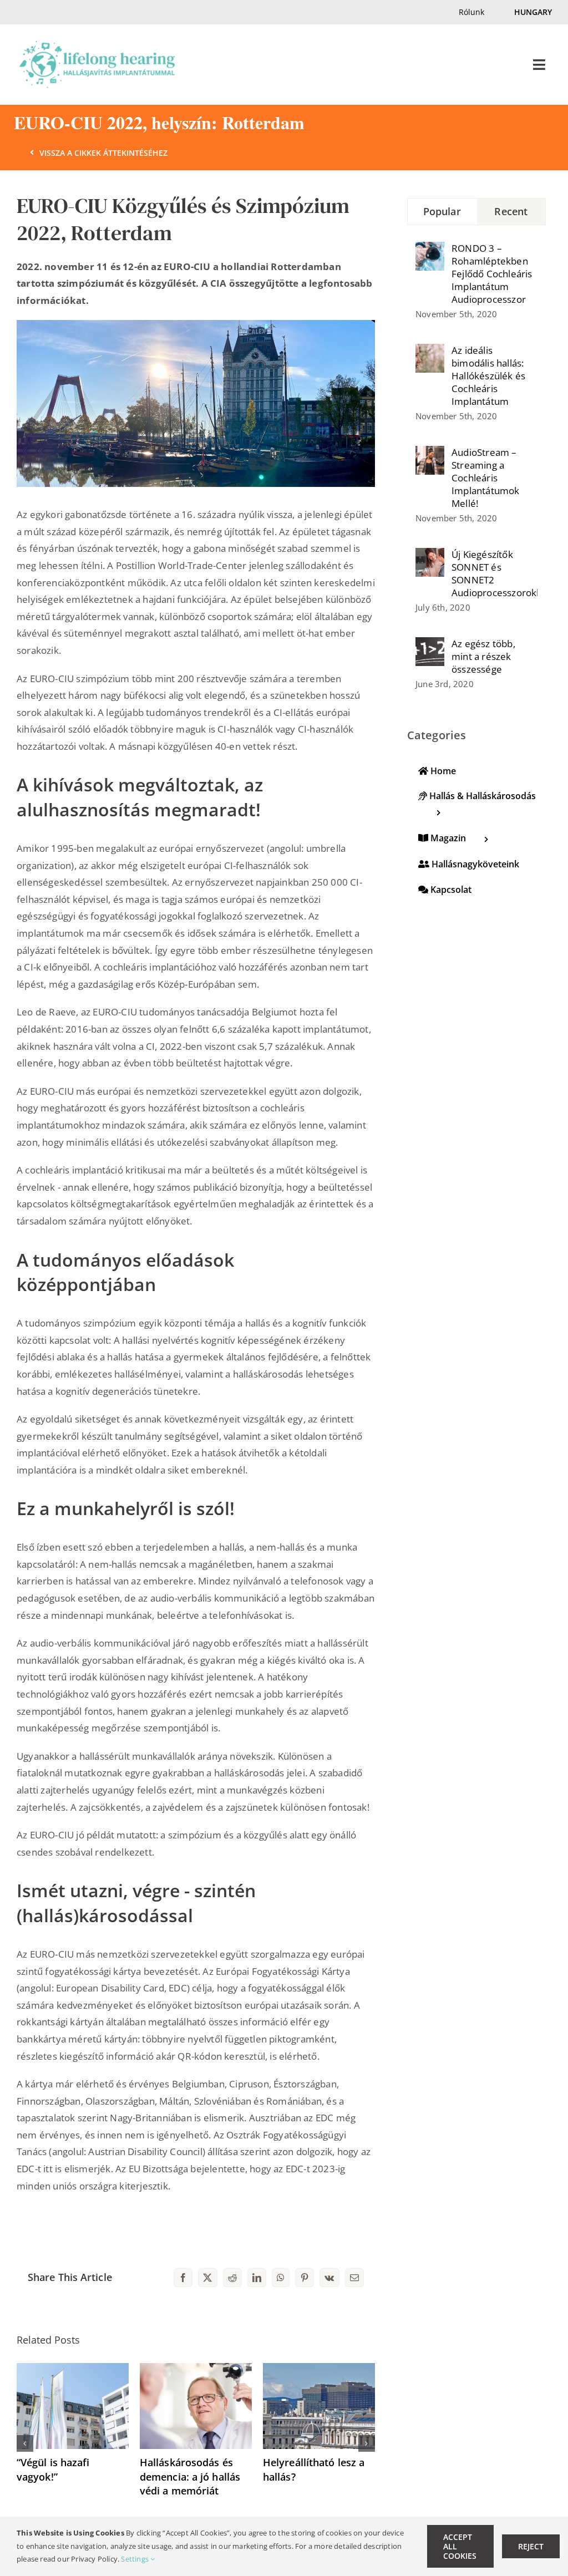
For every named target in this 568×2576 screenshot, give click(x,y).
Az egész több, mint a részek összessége (483, 656)
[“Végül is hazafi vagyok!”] (73, 2369)
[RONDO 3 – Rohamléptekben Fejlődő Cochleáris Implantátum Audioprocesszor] (430, 250)
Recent (511, 211)
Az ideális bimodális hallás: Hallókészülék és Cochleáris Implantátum (488, 376)
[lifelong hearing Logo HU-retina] (97, 46)
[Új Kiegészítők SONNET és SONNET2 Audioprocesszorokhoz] (430, 556)
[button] (25, 2443)
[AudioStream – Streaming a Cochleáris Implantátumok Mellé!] (430, 454)
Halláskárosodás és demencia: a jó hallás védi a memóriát (190, 2476)
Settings (136, 2559)
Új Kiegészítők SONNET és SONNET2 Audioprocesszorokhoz (495, 573)
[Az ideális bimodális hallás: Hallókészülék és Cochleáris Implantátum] (430, 352)
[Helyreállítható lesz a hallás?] (319, 2369)
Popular (442, 211)
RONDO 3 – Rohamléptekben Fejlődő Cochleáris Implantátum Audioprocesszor (492, 274)
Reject (531, 2546)
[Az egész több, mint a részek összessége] (430, 645)
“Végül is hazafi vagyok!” (53, 2469)
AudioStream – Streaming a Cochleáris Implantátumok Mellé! (486, 478)
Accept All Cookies (460, 2546)
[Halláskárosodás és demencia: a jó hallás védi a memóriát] (196, 2369)
